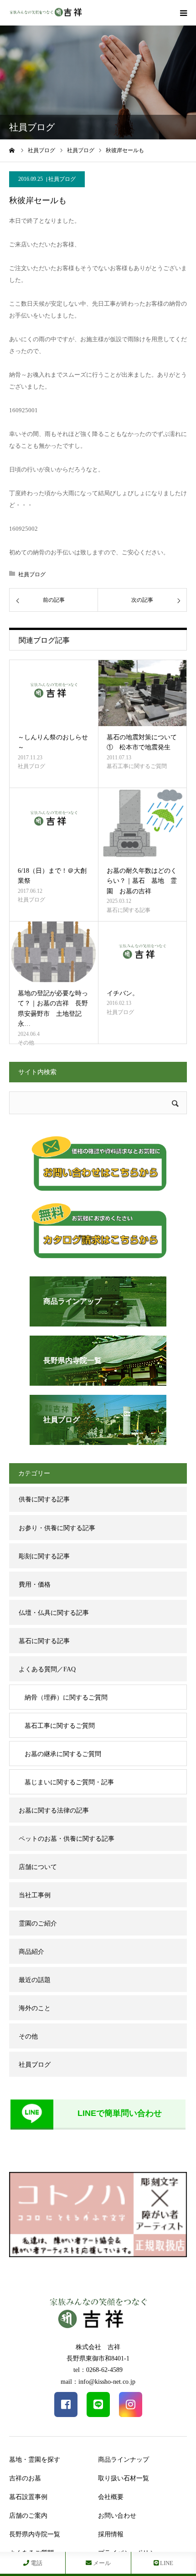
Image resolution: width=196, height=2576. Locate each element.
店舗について (38, 1867)
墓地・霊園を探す (35, 2460)
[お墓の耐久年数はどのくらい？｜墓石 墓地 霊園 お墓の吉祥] (142, 824)
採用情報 (111, 2534)
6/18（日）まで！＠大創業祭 (52, 876)
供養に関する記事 (44, 1499)
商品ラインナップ (124, 2460)
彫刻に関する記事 (44, 1556)
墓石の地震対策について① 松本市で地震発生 (142, 742)
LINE (166, 2563)
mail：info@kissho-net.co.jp (98, 2382)
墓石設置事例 (28, 2497)
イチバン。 (123, 993)
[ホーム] (12, 150)
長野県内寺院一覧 (35, 2534)
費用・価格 (35, 1585)
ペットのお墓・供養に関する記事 (67, 1839)
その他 (26, 1043)
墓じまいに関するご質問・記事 (69, 1782)
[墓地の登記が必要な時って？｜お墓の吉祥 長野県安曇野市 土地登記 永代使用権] (54, 952)
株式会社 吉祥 (98, 2347)
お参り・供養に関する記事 (57, 1528)
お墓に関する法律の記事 (54, 1810)
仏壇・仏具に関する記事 (54, 1613)
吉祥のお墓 (25, 2478)
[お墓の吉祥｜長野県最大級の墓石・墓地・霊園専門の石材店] (46, 13)
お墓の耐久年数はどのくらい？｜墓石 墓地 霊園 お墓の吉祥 (142, 881)
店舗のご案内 (28, 2516)
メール (101, 2563)
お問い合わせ (117, 2516)
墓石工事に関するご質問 (137, 766)
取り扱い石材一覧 (124, 2478)
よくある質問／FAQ (47, 1669)
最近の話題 (35, 1980)
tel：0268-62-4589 (98, 2370)
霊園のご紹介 (38, 1923)
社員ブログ (62, 179)
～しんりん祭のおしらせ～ (53, 742)
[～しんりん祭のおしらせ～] (54, 693)
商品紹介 (31, 1952)
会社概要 (111, 2497)
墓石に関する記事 (129, 910)
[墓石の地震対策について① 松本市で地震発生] (142, 693)
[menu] (183, 13)
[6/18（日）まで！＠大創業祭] (54, 824)
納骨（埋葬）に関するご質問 (66, 1698)
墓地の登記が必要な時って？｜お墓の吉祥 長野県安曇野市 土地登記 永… (53, 1009)
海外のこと (35, 2008)
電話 (36, 2563)
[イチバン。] (142, 952)
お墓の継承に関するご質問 (63, 1754)
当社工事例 (35, 1895)
